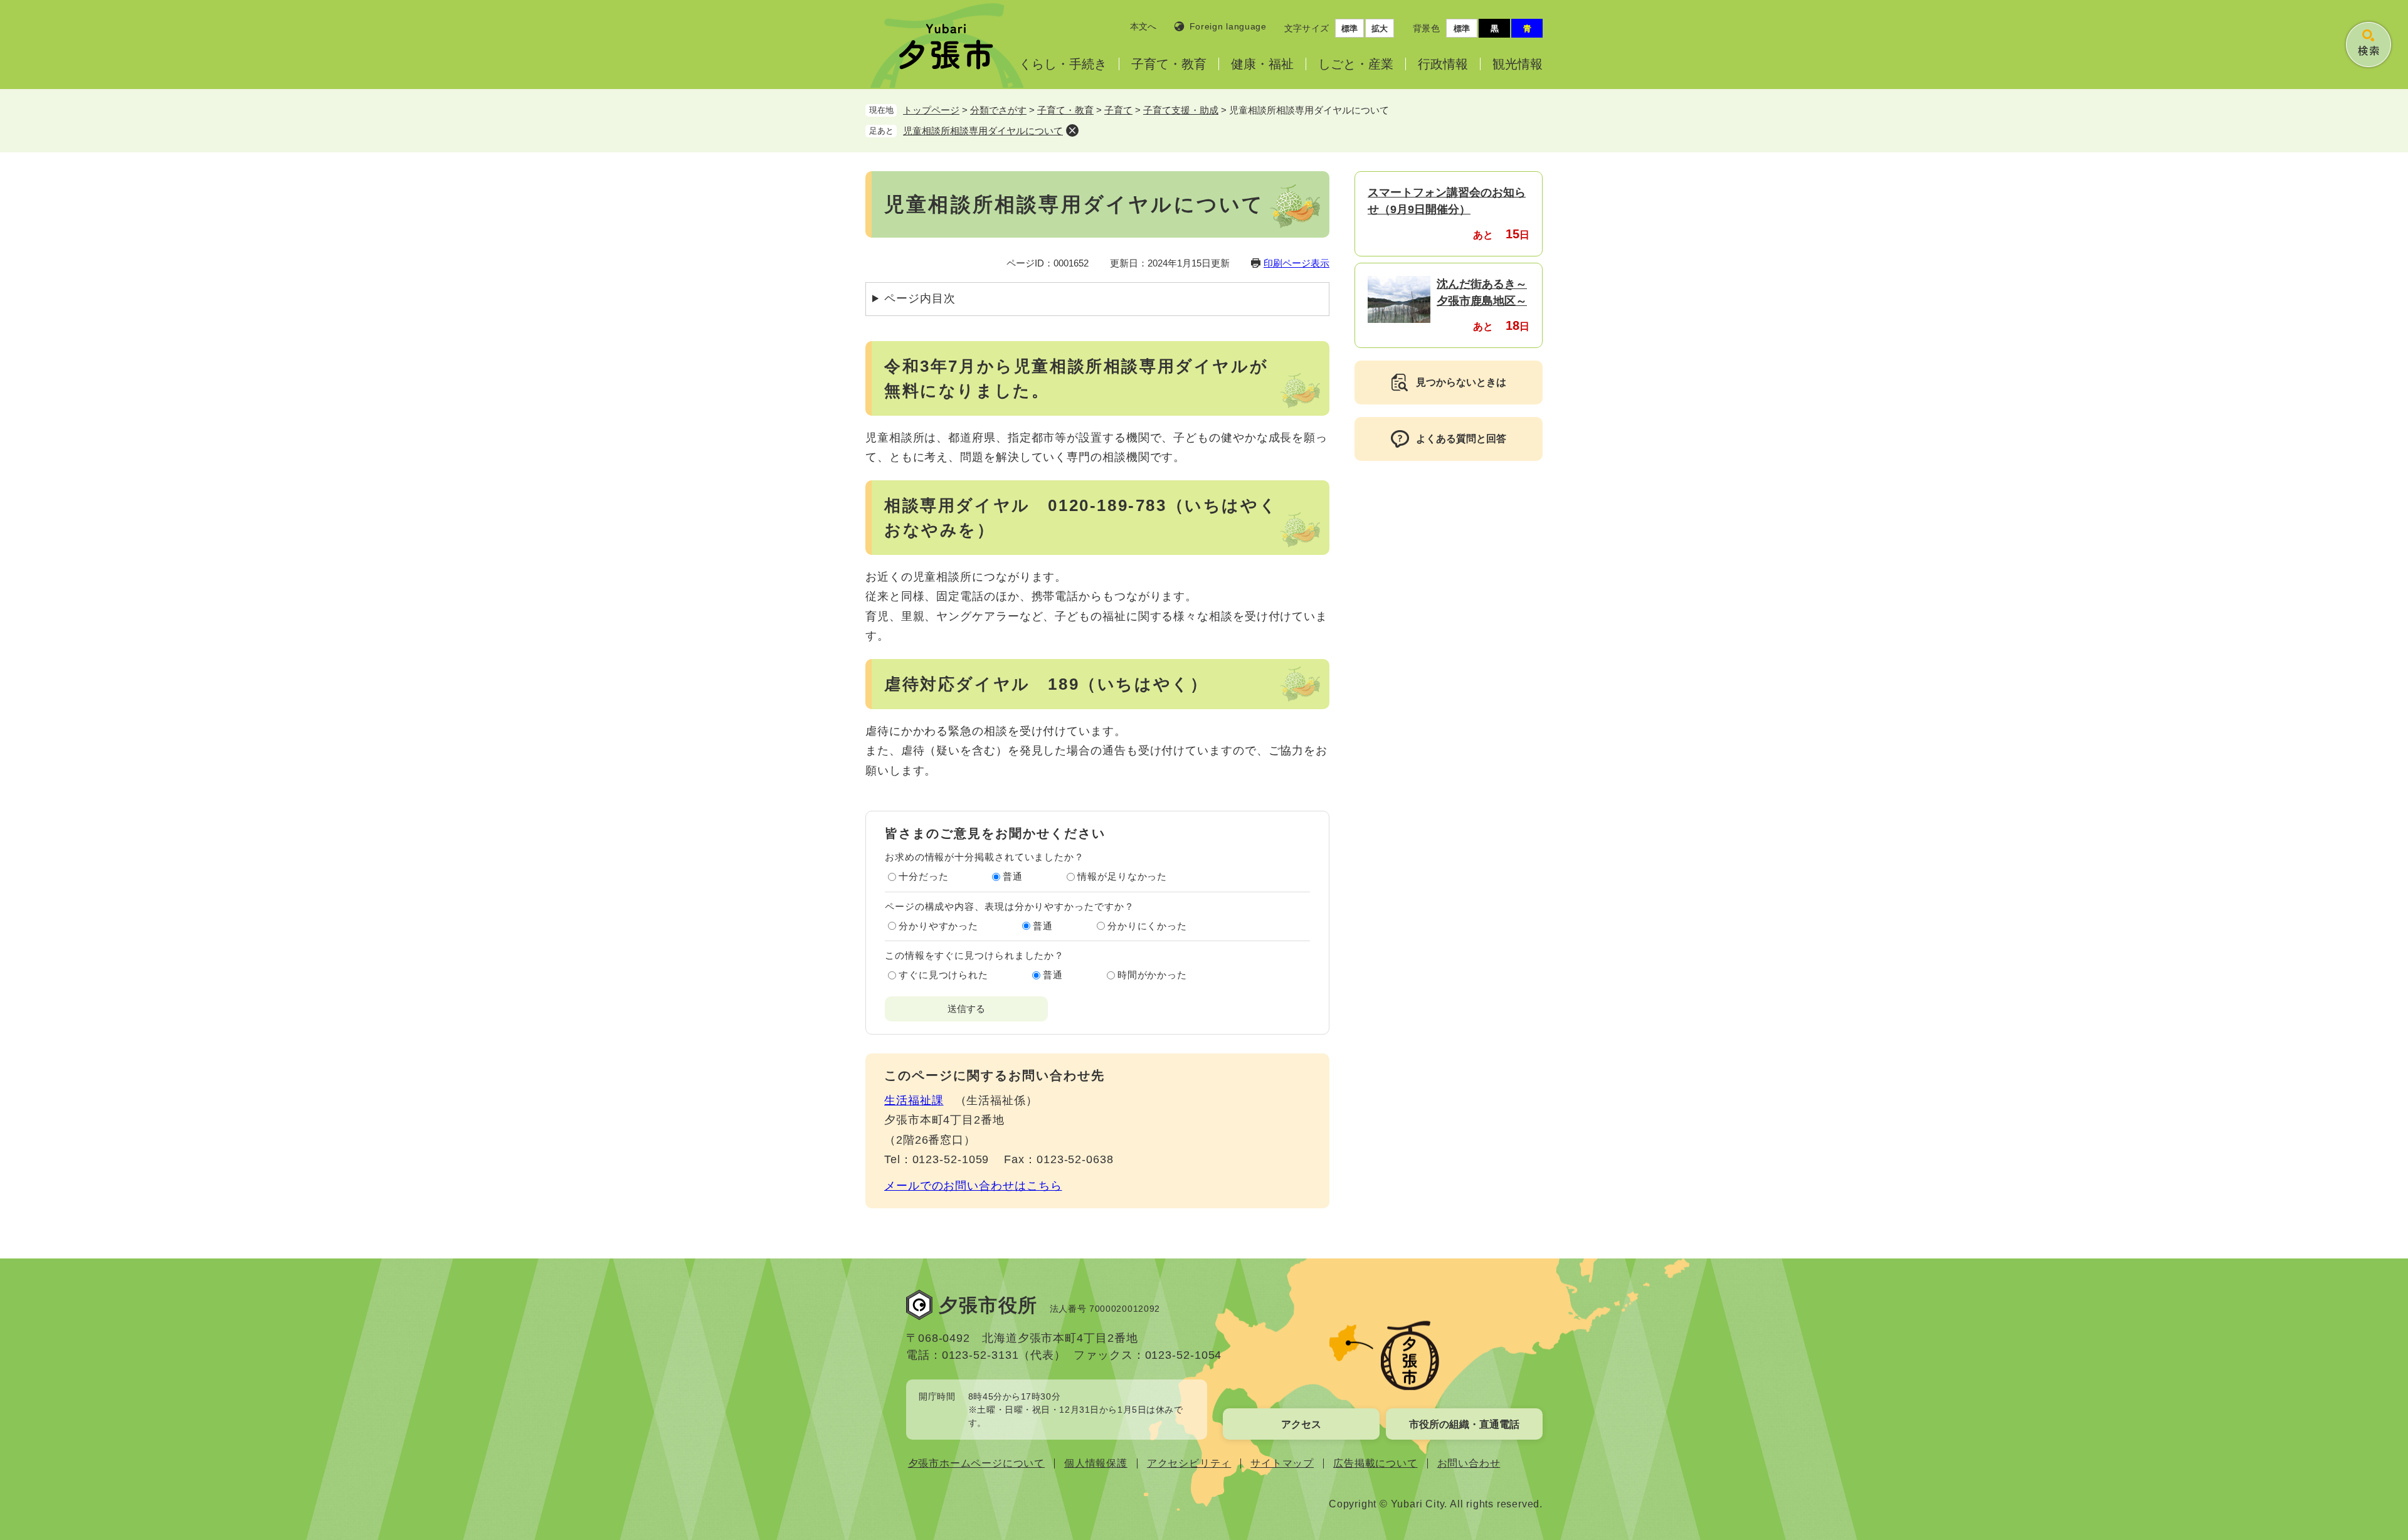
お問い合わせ (1469, 1463)
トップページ (931, 110)
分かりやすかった (938, 926)
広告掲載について (1375, 1463)
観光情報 (1518, 64)
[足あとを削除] (1072, 130)
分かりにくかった (1147, 926)
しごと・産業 (1356, 64)
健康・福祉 (1262, 64)
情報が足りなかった (1122, 876)
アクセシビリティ (1189, 1463)
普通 (1013, 876)
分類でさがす (998, 110)
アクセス (1301, 1424)
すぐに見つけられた (943, 975)
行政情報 (1443, 64)
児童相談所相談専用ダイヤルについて (983, 131)
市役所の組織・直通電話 (1464, 1424)
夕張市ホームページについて (976, 1463)
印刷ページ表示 (1296, 263)
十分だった (924, 876)
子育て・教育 (1169, 64)
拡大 (1380, 29)
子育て (1118, 110)
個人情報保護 (1096, 1463)
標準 (1349, 29)
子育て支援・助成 (1181, 110)
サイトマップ (1282, 1463)
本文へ (1143, 26)
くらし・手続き (1063, 64)
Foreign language (1228, 26)
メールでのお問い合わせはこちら (973, 1186)
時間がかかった (1152, 975)
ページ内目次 (920, 298)
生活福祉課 (914, 1100)
